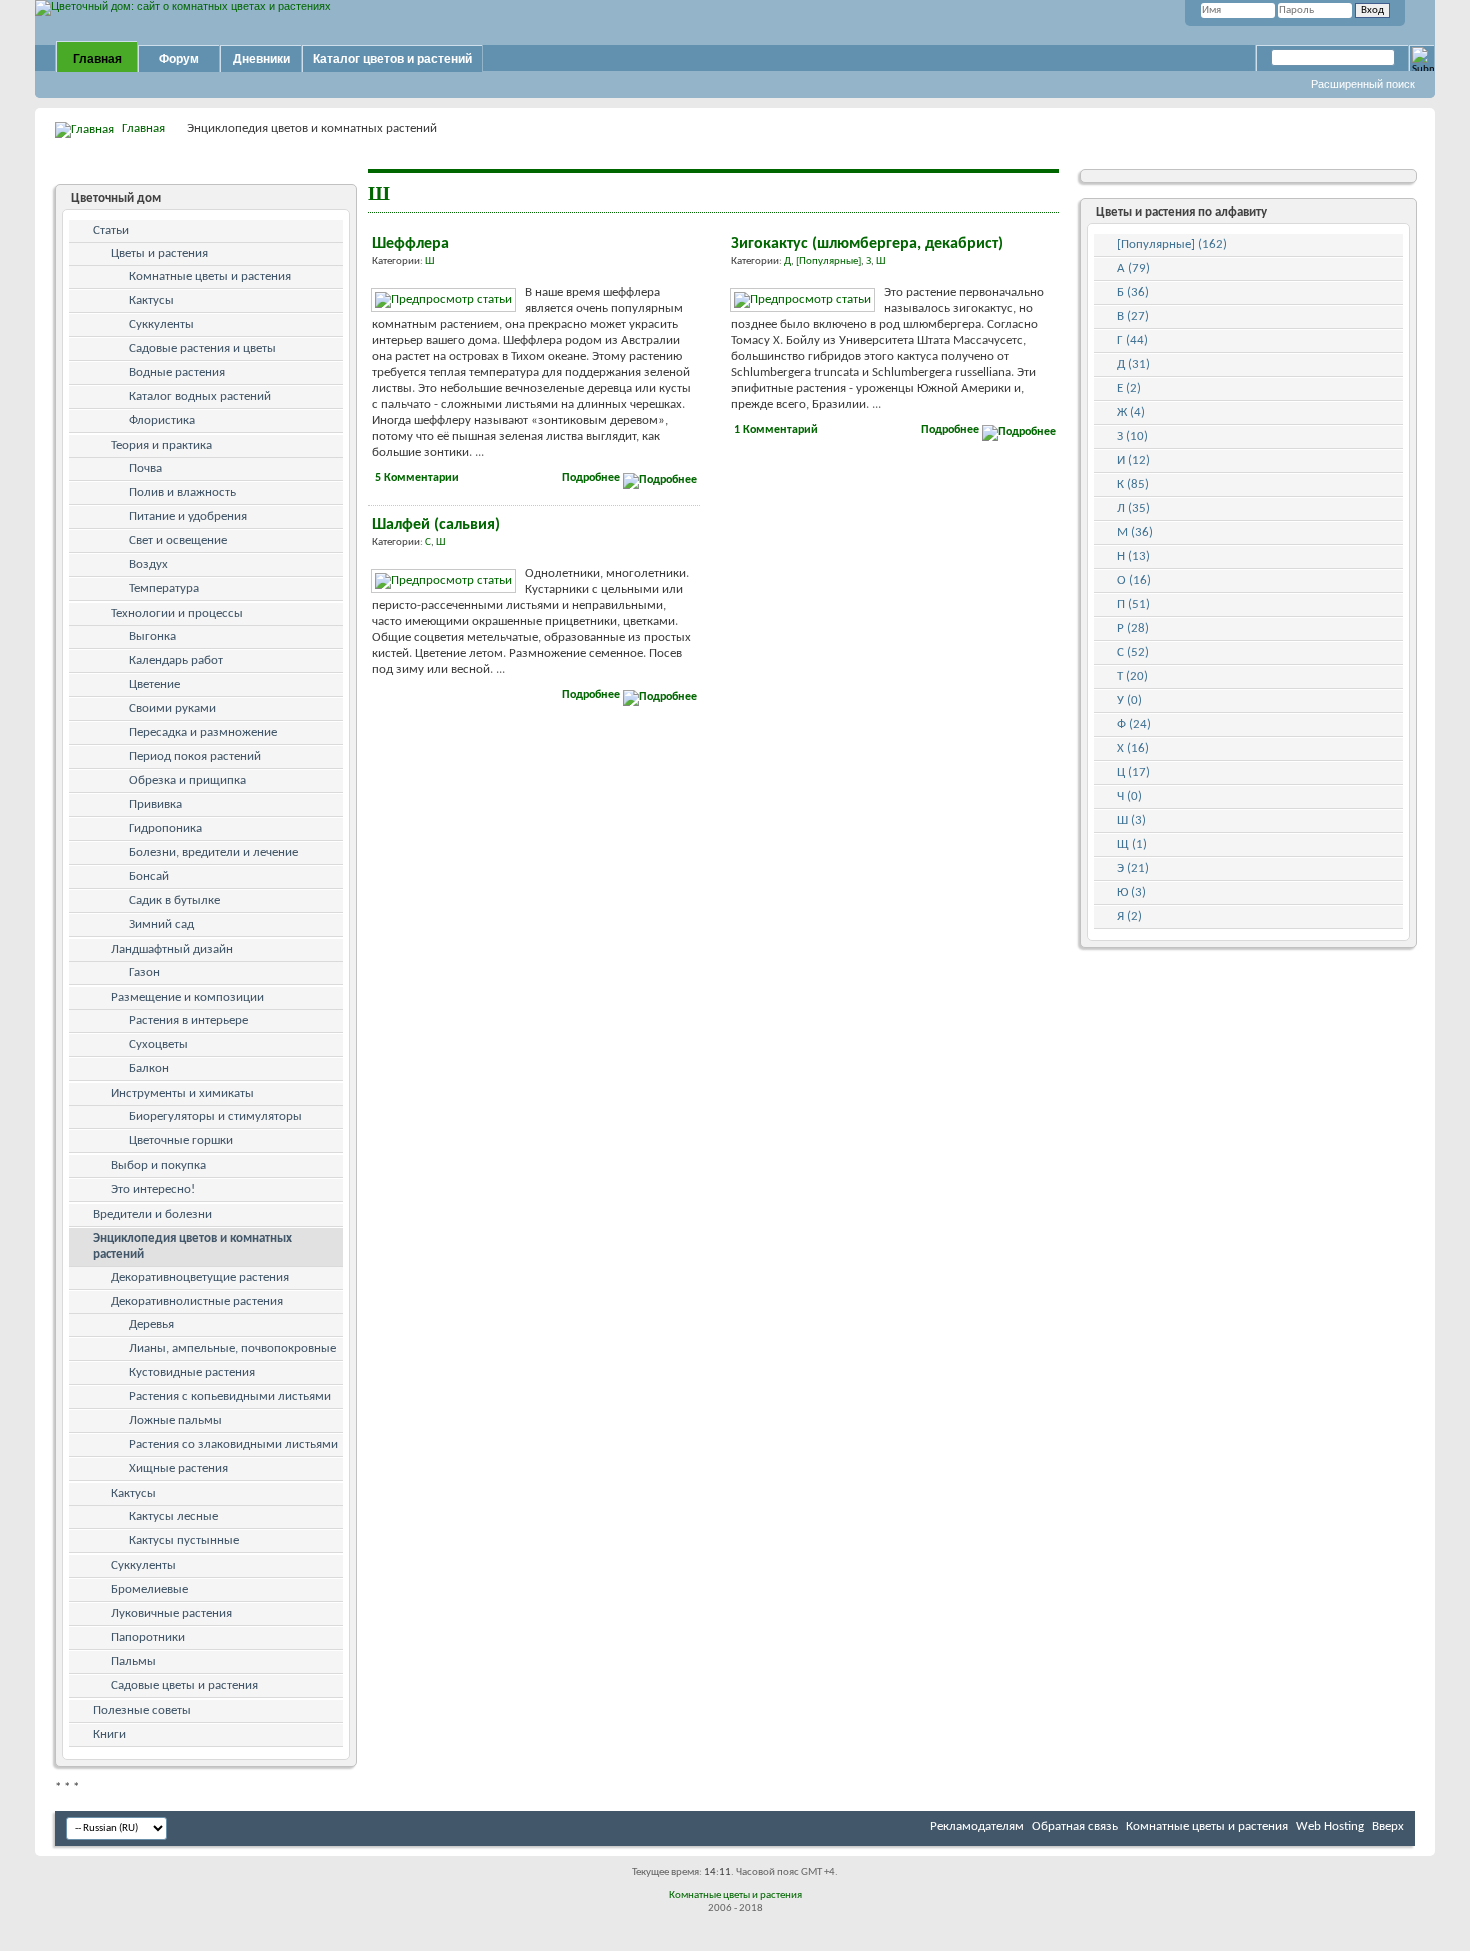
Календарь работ (176, 660)
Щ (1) (1132, 844)
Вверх (1388, 1826)
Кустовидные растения (192, 1372)
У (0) (1129, 700)
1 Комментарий (776, 430)
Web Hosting (1330, 1826)
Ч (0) (1129, 796)
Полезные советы (142, 1710)
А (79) (1133, 268)
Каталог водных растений (200, 396)
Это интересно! (153, 1189)
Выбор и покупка (158, 1165)
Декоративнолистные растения (197, 1301)
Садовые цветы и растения (184, 1685)
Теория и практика (161, 445)
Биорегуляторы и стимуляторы (215, 1116)
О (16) (1134, 580)
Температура (164, 588)
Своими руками (172, 708)
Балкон (149, 1068)
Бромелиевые (149, 1589)
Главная (97, 59)
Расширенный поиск (1363, 84)
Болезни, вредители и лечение (213, 852)
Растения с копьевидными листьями (230, 1396)
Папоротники (148, 1637)
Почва (145, 468)
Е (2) (1129, 388)
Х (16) (1133, 748)
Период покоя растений (195, 756)
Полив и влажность (182, 492)
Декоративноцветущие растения (200, 1277)
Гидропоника (165, 828)
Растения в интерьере (188, 1020)
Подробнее (592, 478)
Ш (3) (1131, 820)
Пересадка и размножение (203, 732)
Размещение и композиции (187, 997)
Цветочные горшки (181, 1140)
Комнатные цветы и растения (210, 276)
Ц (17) (1133, 772)
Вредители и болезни (152, 1214)
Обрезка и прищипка (187, 780)
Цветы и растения (159, 253)
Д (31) (1133, 364)
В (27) (1133, 316)
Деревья (151, 1324)
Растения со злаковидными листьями (233, 1444)
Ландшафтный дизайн (172, 949)
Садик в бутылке (174, 900)
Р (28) (1133, 628)
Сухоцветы (158, 1044)
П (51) (1133, 604)
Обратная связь (1075, 1826)
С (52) (1133, 652)
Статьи (111, 230)
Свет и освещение (178, 540)
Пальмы (133, 1661)
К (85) (1133, 484)
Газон (144, 972)
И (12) (1133, 460)
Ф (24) (1134, 724)
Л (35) (1133, 508)
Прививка (155, 804)
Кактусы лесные (173, 1516)
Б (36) (1133, 292)
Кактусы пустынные (184, 1540)
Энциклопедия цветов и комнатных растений (192, 1246)
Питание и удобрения (188, 516)
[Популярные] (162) (1172, 244)
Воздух (148, 564)
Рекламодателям (977, 1826)
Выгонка (152, 636)
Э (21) (1133, 868)
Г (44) (1132, 340)
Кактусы (151, 300)
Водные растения (177, 372)
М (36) (1135, 532)
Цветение (154, 684)
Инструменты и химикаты (182, 1093)
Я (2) (1129, 916)
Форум (179, 59)
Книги (109, 1734)
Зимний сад (161, 924)
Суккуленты (161, 324)
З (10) (1132, 436)
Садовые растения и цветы (202, 348)
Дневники (261, 59)
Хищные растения (178, 1468)
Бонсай (149, 876)
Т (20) (1132, 676)
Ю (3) (1131, 892)
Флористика (162, 420)
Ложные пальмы (175, 1420)
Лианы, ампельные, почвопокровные (232, 1348)
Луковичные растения (171, 1613)
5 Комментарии (417, 478)
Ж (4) (1131, 412)
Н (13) (1133, 556)
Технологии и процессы (177, 613)
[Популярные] (828, 261)
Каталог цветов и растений (392, 59)
